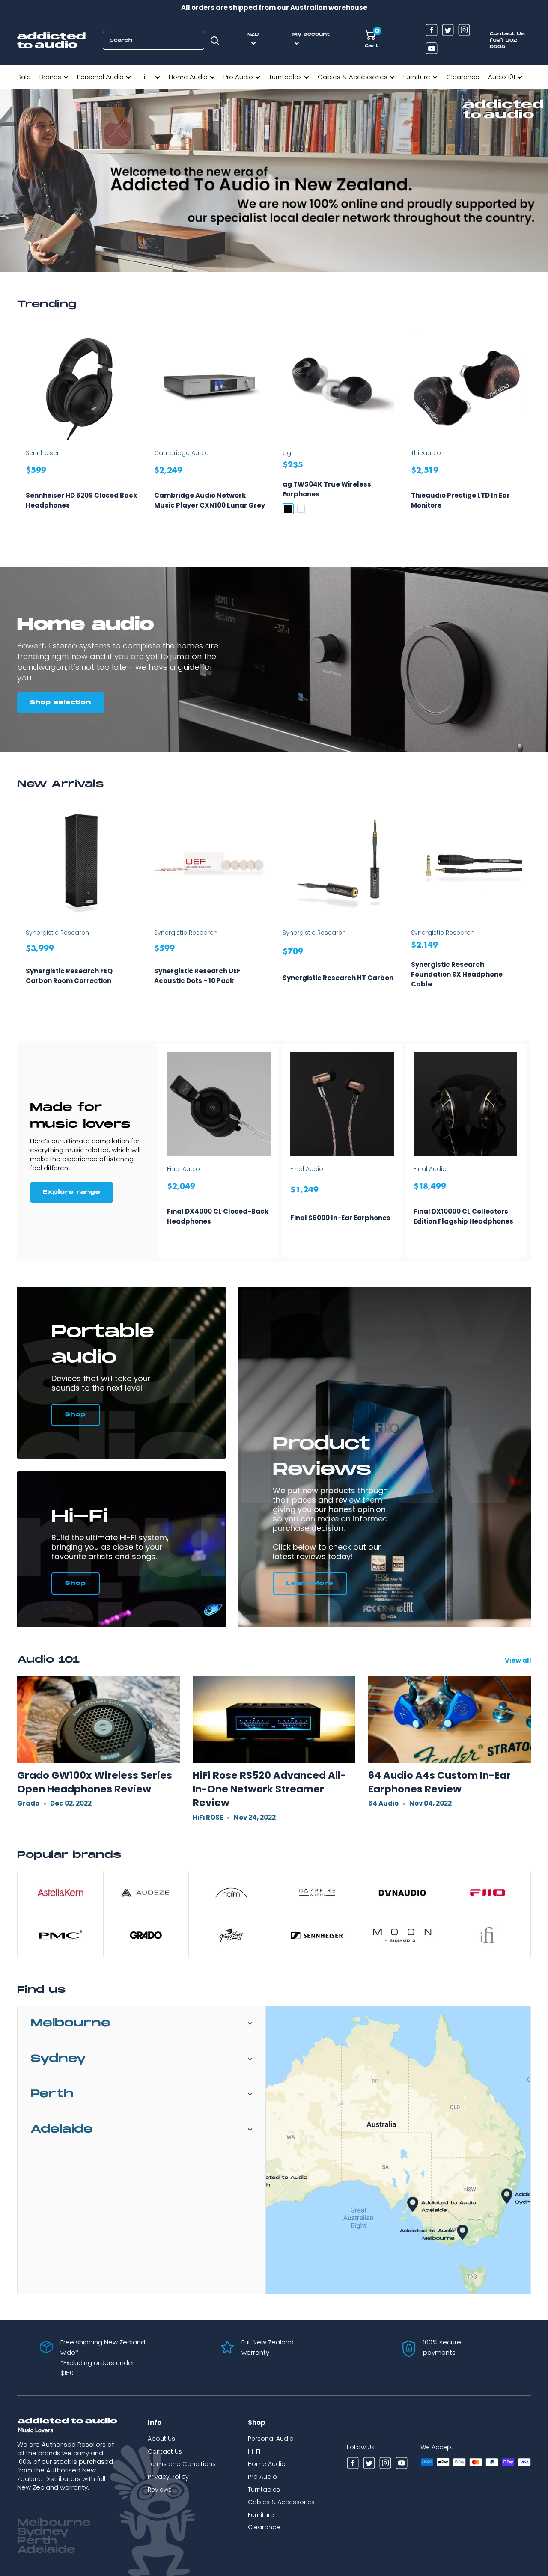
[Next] (531, 431)
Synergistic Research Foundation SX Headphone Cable (457, 974)
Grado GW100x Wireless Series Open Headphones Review (95, 1782)
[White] (301, 509)
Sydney (58, 2059)
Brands (50, 77)
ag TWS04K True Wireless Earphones (327, 489)
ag (287, 453)
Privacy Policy (168, 2477)
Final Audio (183, 1169)
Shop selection (61, 703)
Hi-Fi (146, 77)
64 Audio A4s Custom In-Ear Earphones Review (439, 1782)
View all (519, 1660)
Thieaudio (426, 453)
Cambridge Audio (182, 453)
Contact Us (165, 2451)
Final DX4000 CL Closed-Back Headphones (218, 1216)
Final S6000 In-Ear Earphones (340, 1218)
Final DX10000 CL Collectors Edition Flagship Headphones (463, 1216)
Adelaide (62, 2129)
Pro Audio (238, 77)
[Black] (288, 509)
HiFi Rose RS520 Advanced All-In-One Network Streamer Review (269, 1789)
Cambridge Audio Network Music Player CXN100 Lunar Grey (210, 500)
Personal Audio (100, 77)
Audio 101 (502, 77)
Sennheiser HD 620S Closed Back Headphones (81, 500)
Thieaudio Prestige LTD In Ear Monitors (460, 500)
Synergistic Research (57, 933)
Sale (24, 77)
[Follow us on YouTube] (432, 49)
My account (311, 34)
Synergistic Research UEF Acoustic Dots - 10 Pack (197, 976)
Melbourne (70, 2023)
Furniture (417, 77)
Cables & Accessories (353, 77)
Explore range (72, 1192)
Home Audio (188, 77)
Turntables (285, 77)
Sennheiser (42, 453)
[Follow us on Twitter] (448, 31)
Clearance (463, 77)
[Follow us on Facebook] (432, 31)
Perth (52, 2094)
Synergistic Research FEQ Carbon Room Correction (69, 976)
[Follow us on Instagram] (464, 31)
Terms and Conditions (182, 2464)
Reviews (160, 2490)
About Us (161, 2439)
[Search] (215, 40)
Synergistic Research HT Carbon (338, 978)
